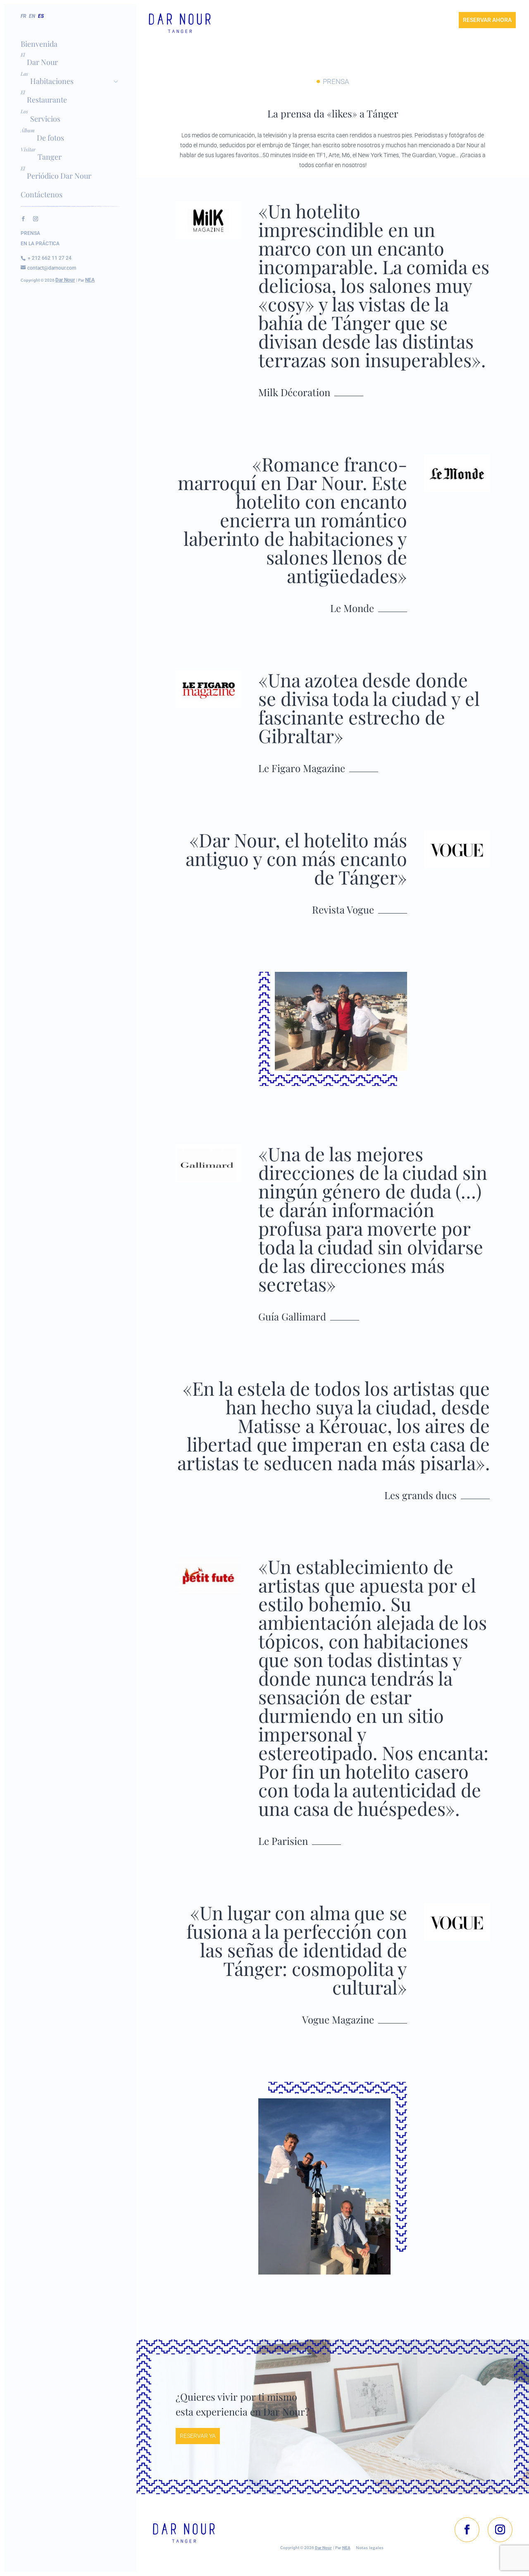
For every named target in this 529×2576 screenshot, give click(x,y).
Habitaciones (52, 81)
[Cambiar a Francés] (24, 24)
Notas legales (370, 2547)
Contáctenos (42, 194)
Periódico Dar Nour (59, 176)
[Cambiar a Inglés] (33, 24)
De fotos (50, 138)
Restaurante (47, 100)
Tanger (50, 157)
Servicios (45, 119)
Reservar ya (198, 2436)
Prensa (30, 233)
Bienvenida (39, 44)
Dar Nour (42, 62)
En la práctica (40, 244)
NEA (90, 280)
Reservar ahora (487, 20)
